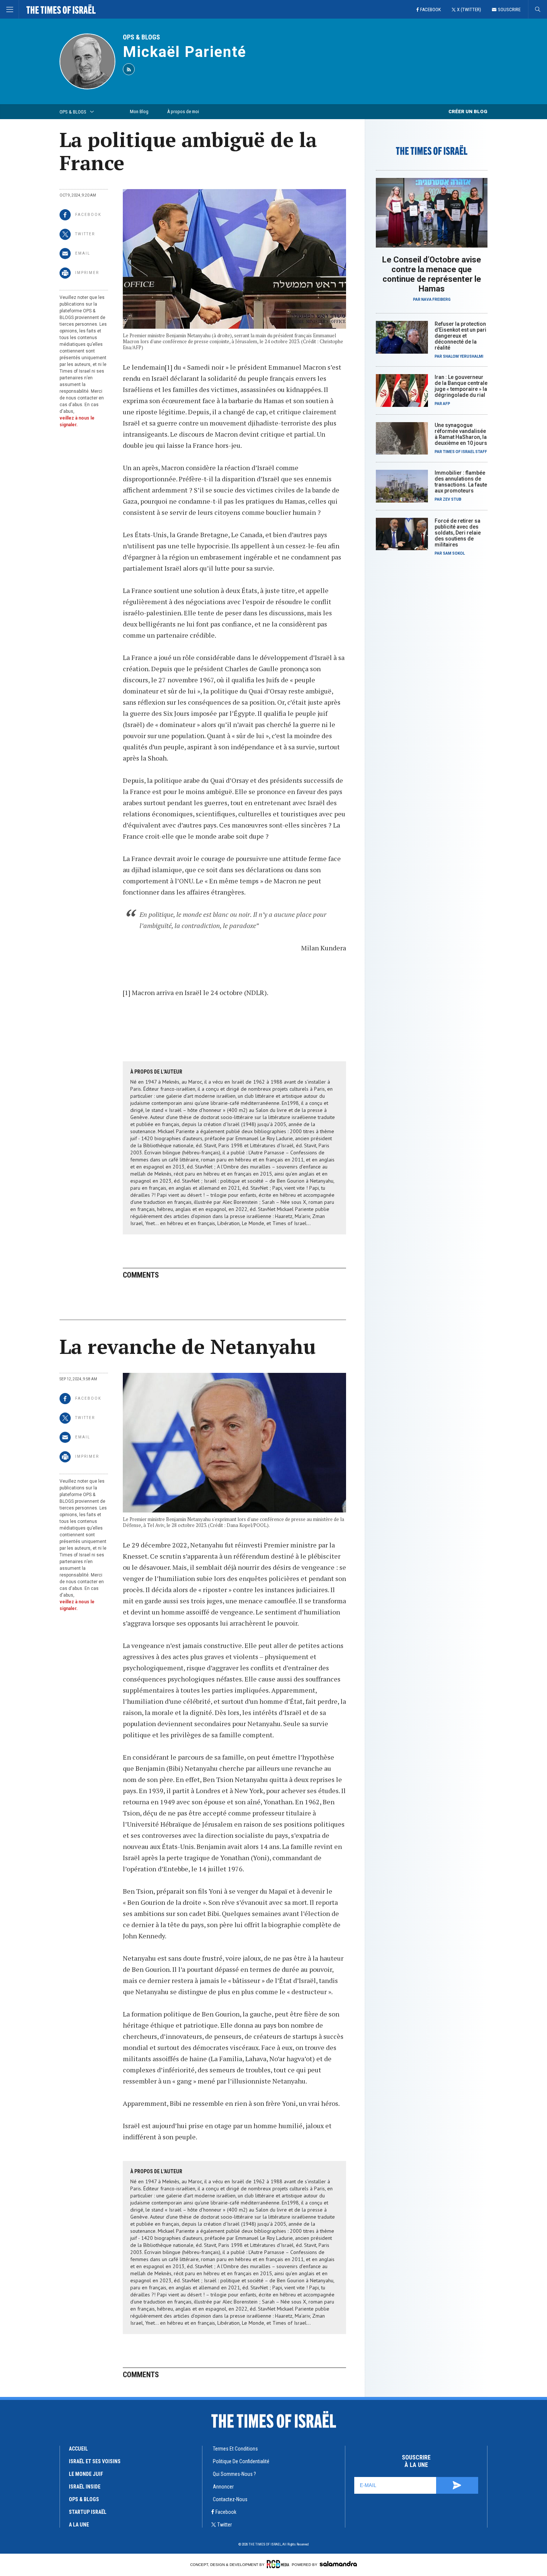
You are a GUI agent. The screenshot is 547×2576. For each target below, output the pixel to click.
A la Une (79, 2525)
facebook (226, 2512)
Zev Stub (452, 499)
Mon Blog (139, 111)
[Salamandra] (338, 2564)
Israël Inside (85, 2487)
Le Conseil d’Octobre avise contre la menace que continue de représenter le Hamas (432, 274)
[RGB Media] (278, 2564)
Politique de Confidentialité (241, 2461)
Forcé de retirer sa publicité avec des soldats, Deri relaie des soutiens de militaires (458, 533)
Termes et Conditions (235, 2449)
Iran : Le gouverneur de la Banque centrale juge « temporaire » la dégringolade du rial (461, 386)
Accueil (78, 2449)
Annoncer (223, 2487)
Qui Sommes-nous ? (234, 2474)
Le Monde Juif (86, 2474)
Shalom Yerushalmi (463, 356)
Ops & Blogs (84, 2499)
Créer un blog (468, 111)
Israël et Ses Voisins (95, 2461)
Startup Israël (88, 2512)
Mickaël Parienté (185, 52)
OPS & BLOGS (141, 37)
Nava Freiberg (436, 299)
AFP (447, 404)
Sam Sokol (454, 553)
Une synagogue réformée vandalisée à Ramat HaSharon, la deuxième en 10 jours (461, 434)
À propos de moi (183, 111)
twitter (225, 2525)
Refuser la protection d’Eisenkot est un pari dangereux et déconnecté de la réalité (460, 336)
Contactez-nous (230, 2499)
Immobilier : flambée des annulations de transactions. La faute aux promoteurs (461, 482)
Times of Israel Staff (465, 452)
